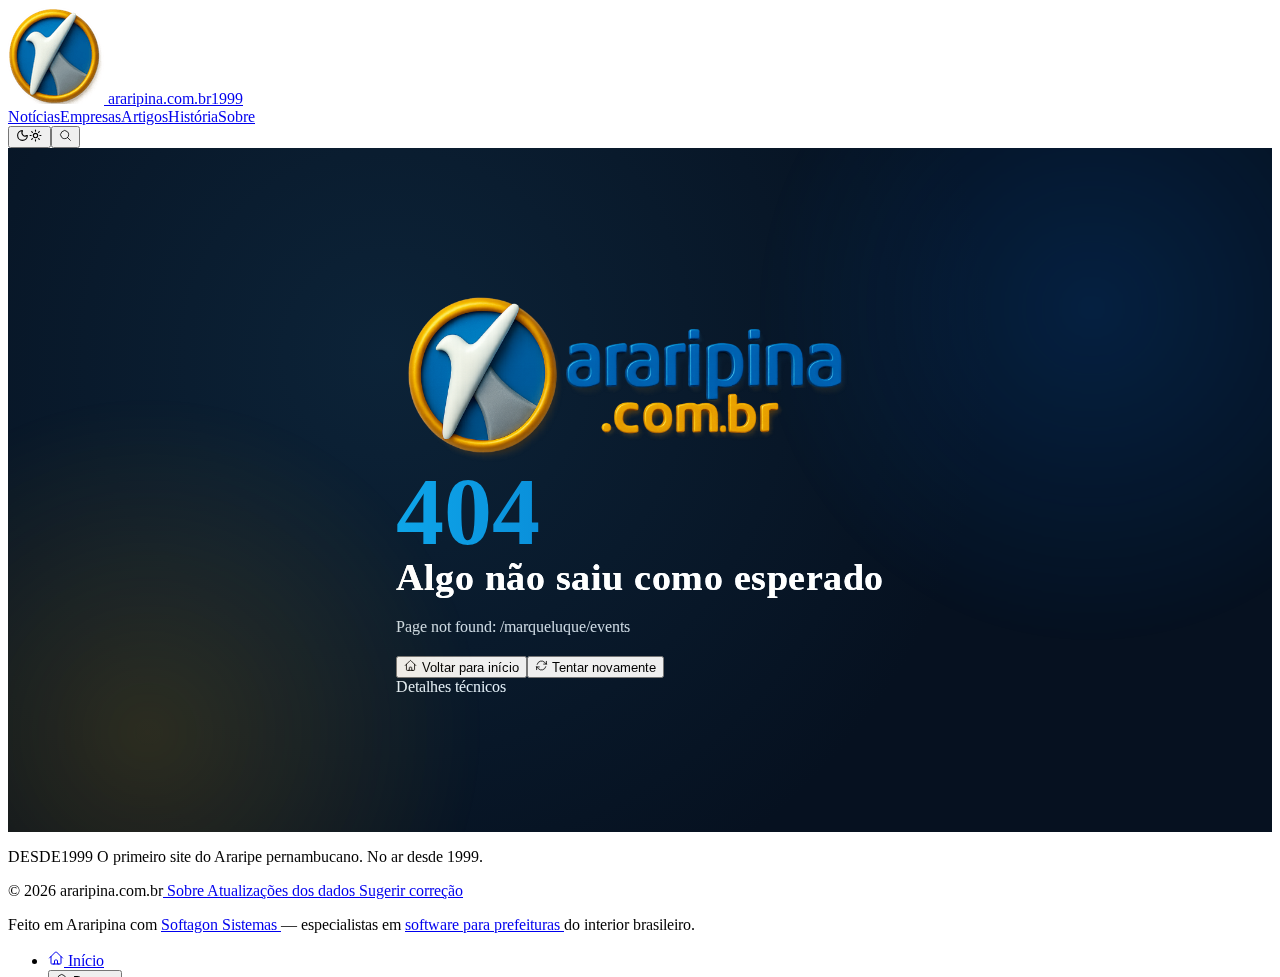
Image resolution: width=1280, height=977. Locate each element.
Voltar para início (468, 667)
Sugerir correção (411, 890)
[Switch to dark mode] (29, 137)
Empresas (90, 116)
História (193, 116)
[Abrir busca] (65, 137)
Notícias (34, 116)
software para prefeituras (484, 924)
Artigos (144, 116)
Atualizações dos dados (283, 890)
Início (84, 960)
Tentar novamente (602, 667)
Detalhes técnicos (451, 686)
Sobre (236, 116)
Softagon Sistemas (221, 924)
